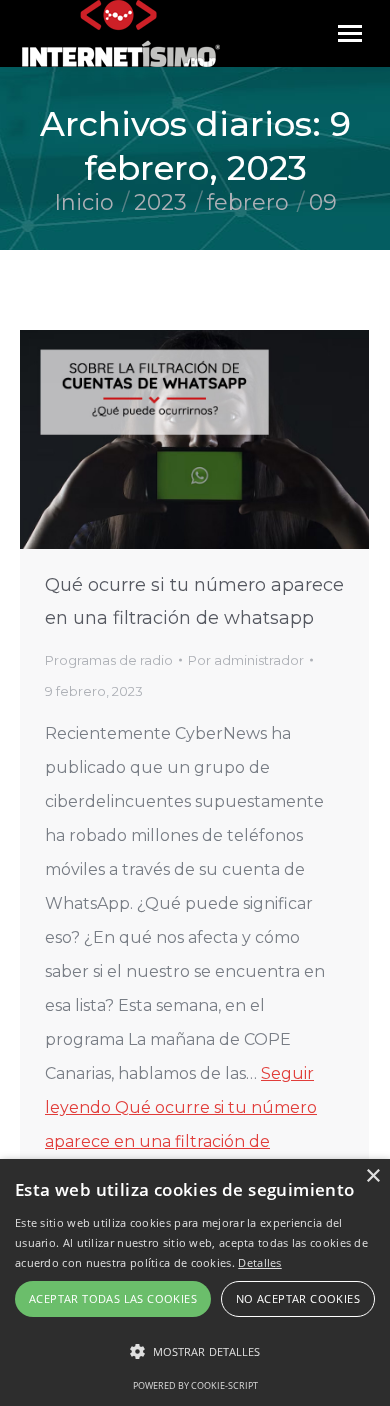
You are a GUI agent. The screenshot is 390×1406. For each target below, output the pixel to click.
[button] (195, 1352)
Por (246, 660)
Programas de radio (109, 660)
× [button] (372, 1176)
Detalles (259, 1262)
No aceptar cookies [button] (298, 1298)
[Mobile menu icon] (350, 33)
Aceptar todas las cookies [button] (113, 1298)
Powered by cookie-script (195, 1385)
